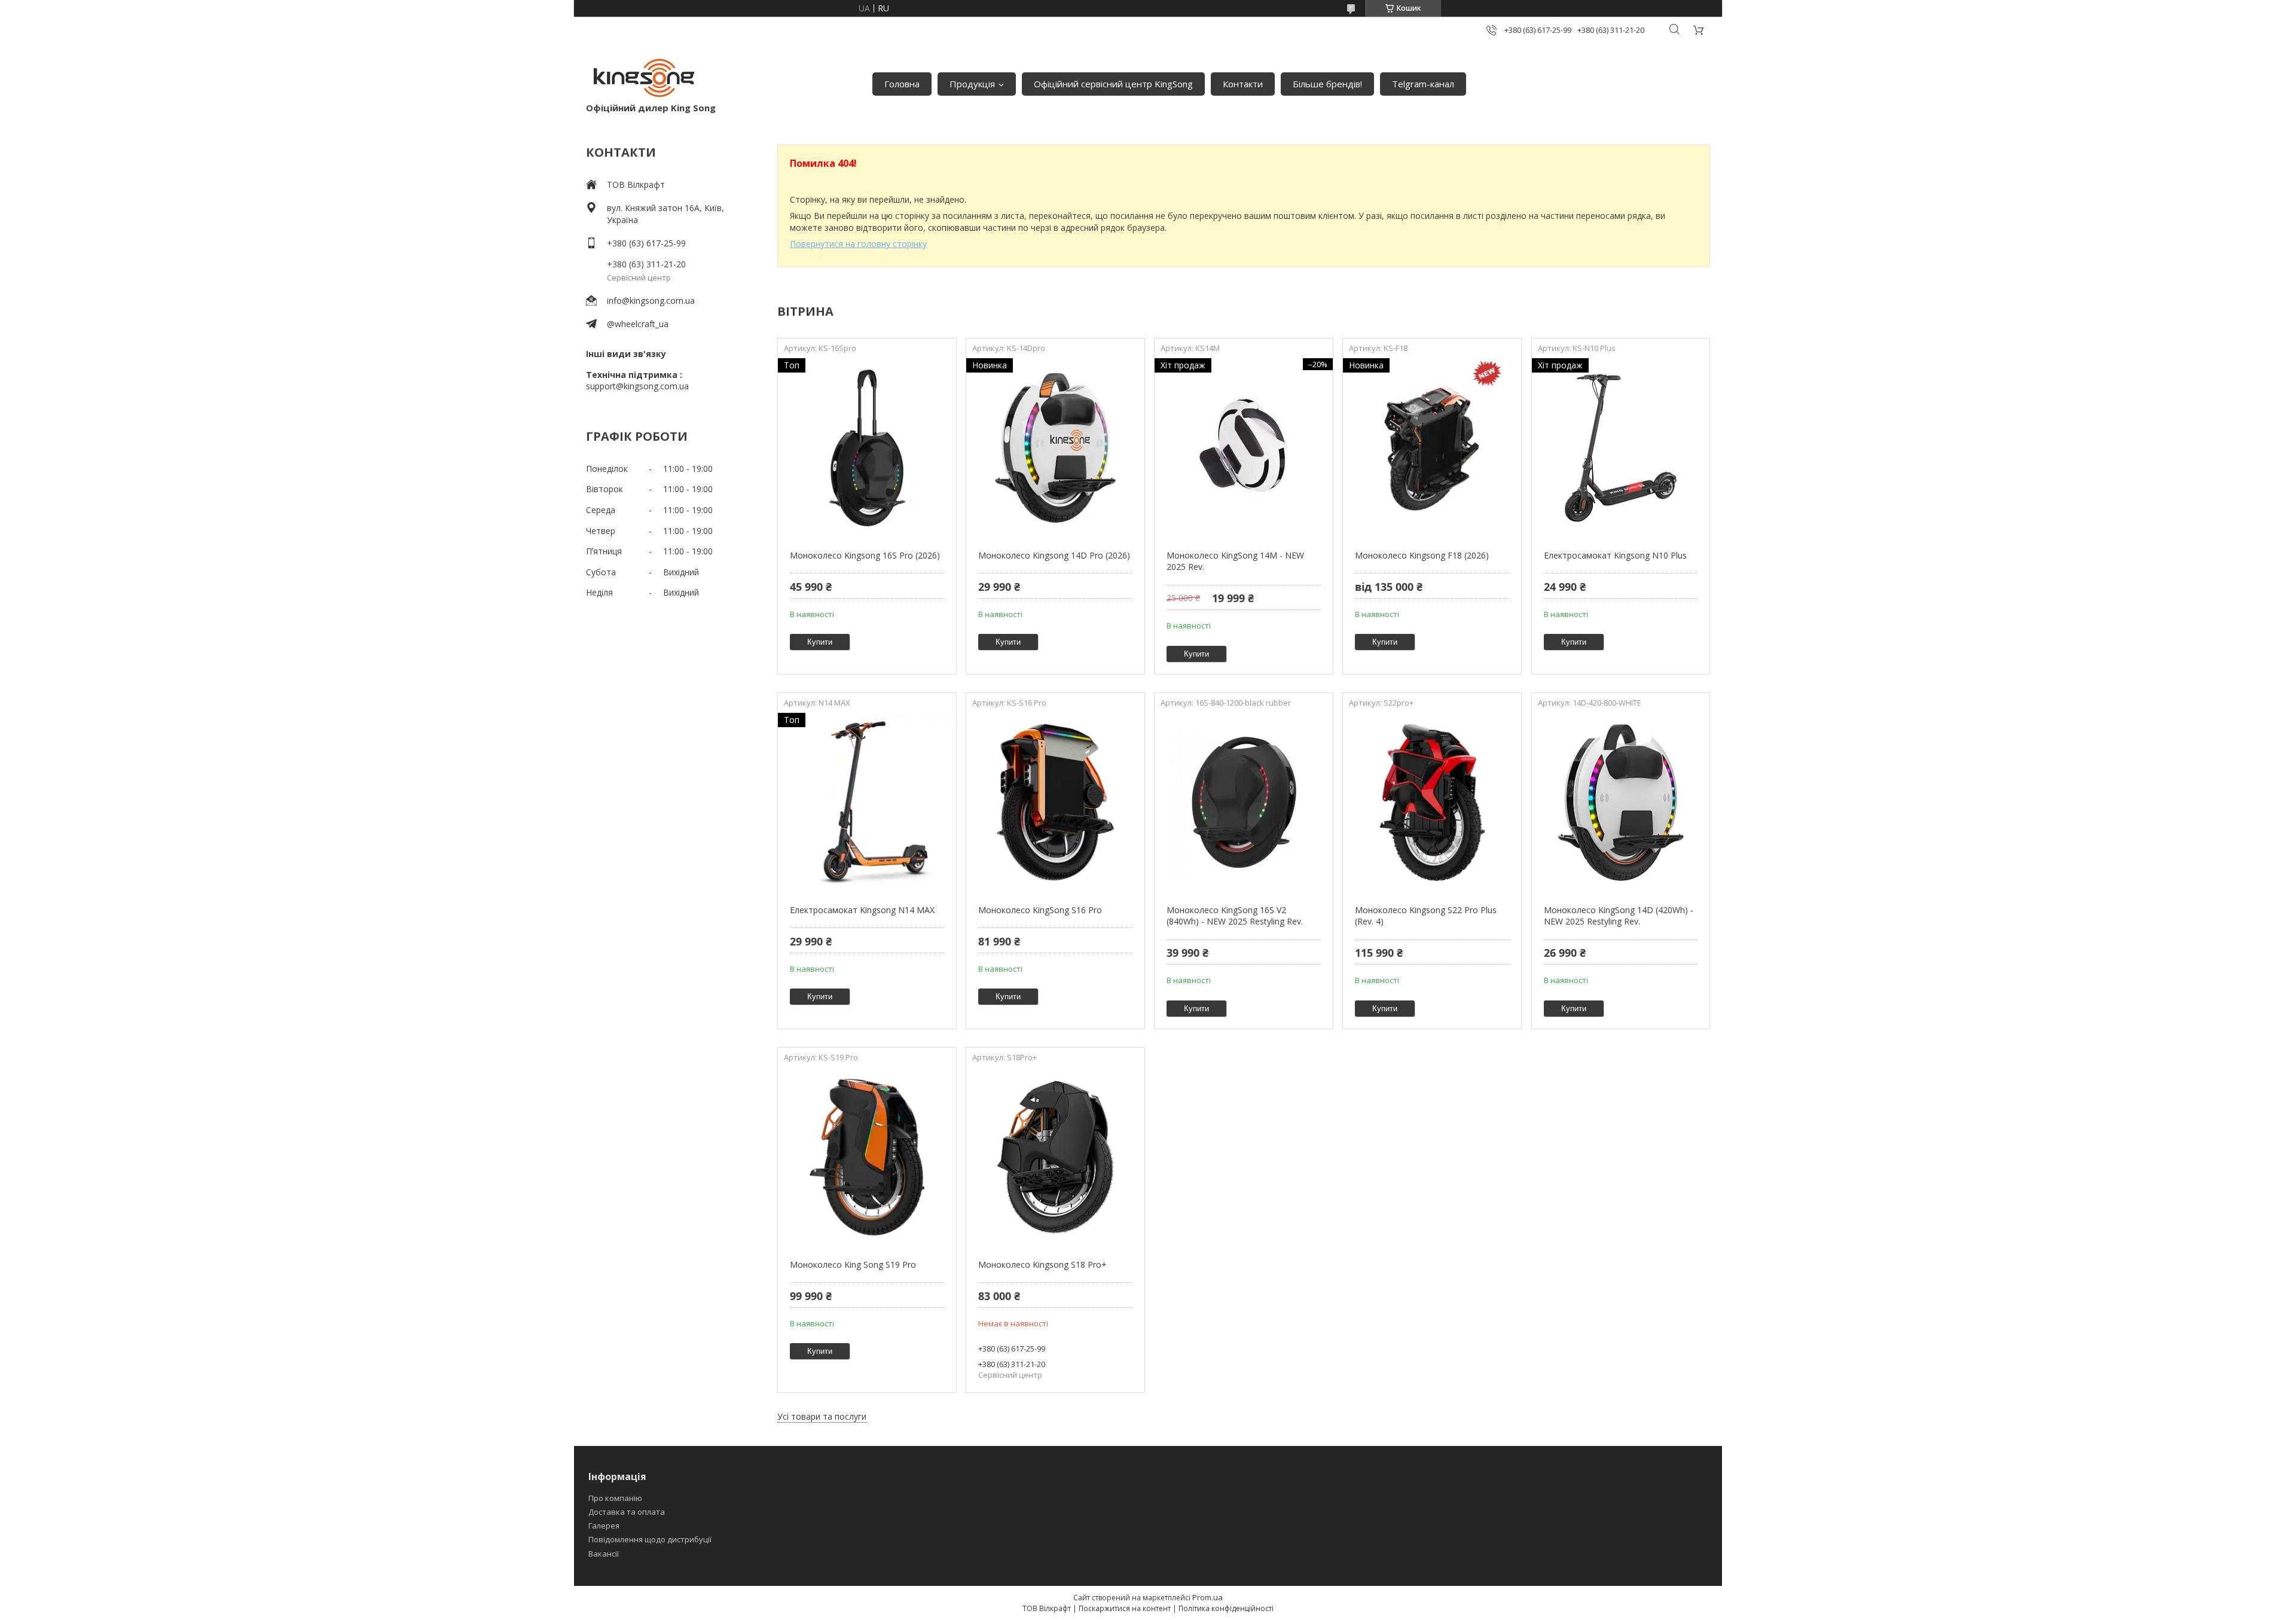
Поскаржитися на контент (1125, 1608)
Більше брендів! (1327, 84)
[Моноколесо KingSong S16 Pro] (1055, 803)
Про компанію (615, 1498)
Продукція (972, 84)
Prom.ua (1207, 1597)
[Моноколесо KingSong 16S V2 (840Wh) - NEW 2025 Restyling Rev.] (1243, 803)
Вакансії (604, 1554)
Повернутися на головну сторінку (858, 244)
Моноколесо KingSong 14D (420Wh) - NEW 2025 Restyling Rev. (1619, 916)
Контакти (1243, 84)
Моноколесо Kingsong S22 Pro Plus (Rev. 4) (1426, 916)
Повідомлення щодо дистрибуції (650, 1539)
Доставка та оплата (627, 1512)
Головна (902, 84)
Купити (820, 642)
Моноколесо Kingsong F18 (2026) (1422, 555)
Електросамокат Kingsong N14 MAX (862, 910)
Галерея (604, 1526)
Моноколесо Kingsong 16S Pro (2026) (865, 555)
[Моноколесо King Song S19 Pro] (867, 1157)
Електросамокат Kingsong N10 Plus (1615, 555)
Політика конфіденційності (1226, 1608)
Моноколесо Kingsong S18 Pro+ (1042, 1264)
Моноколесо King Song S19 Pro (853, 1264)
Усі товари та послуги (822, 1416)
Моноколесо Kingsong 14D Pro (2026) (1054, 555)
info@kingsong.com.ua (651, 300)
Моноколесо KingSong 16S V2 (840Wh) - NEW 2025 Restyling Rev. (1235, 916)
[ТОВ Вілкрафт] (646, 78)
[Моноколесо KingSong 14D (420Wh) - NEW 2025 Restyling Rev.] (1621, 803)
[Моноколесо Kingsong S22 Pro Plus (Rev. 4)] (1432, 803)
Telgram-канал (1423, 84)
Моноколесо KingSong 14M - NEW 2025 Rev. (1235, 561)
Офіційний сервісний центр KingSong (1113, 84)
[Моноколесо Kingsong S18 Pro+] (1055, 1157)
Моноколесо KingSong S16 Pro (1040, 910)
